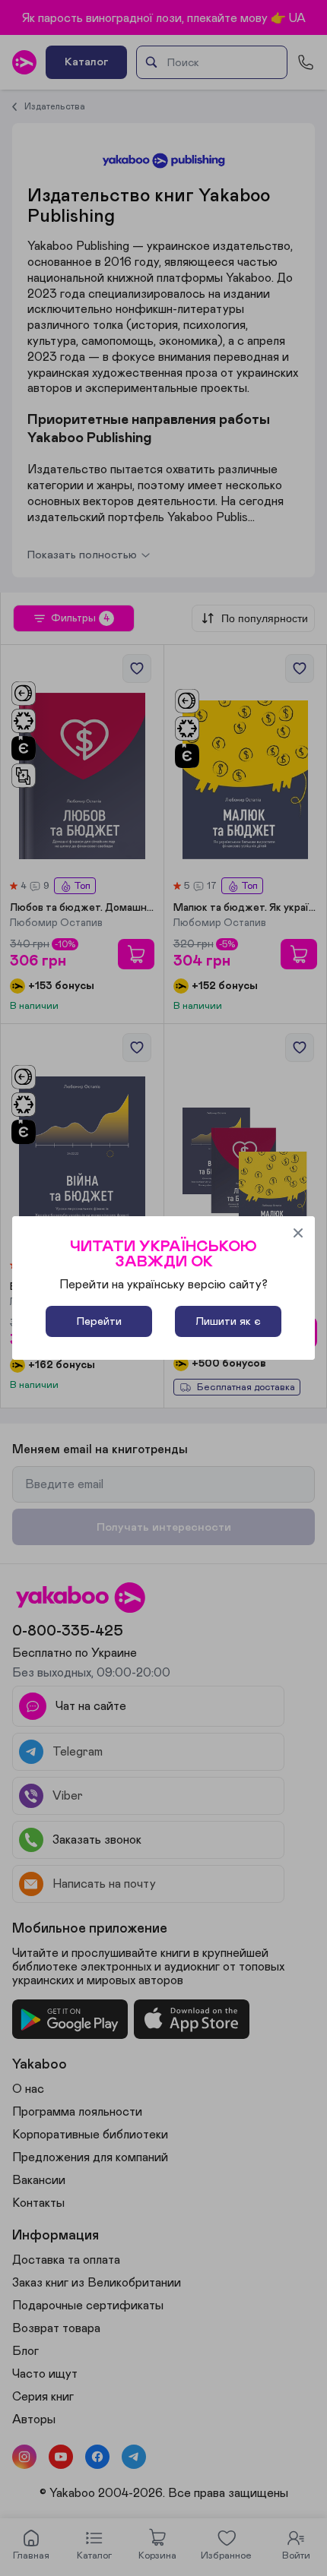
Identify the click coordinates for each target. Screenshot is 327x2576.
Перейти (99, 1321)
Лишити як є (228, 1321)
